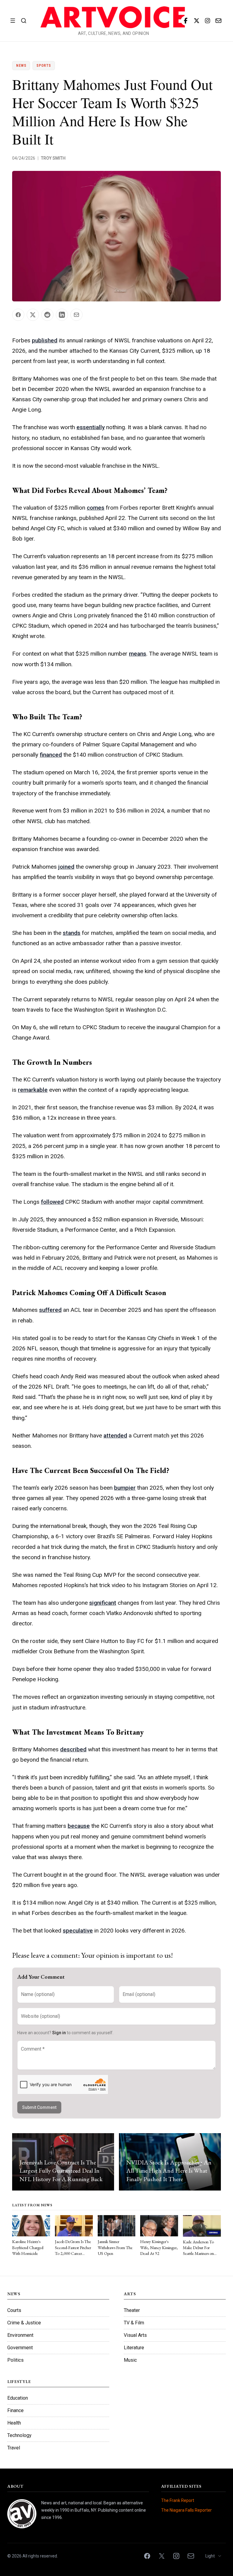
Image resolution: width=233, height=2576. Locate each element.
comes (96, 508)
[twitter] (197, 21)
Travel (14, 2448)
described (73, 1749)
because (79, 1826)
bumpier (125, 1488)
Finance (15, 2410)
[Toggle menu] (13, 21)
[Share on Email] (76, 315)
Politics (15, 2360)
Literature (134, 2348)
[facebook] (186, 21)
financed (51, 755)
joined (66, 867)
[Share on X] (33, 315)
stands (72, 933)
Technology (19, 2435)
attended (115, 1436)
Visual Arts (135, 2335)
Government (20, 2348)
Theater (132, 2310)
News (21, 66)
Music (130, 2360)
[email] (218, 21)
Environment (20, 2335)
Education (18, 2398)
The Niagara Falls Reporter (186, 2510)
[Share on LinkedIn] (62, 315)
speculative (78, 1931)
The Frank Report (178, 2500)
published (45, 340)
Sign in (59, 2033)
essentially (91, 427)
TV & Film (134, 2323)
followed (52, 1202)
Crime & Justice (24, 2323)
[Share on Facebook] (18, 315)
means (138, 654)
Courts (14, 2310)
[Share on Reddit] (47, 315)
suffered (50, 1310)
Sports (44, 66)
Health (14, 2423)
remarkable (33, 1090)
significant (103, 1603)
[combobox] (214, 2556)
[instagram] (208, 21)
